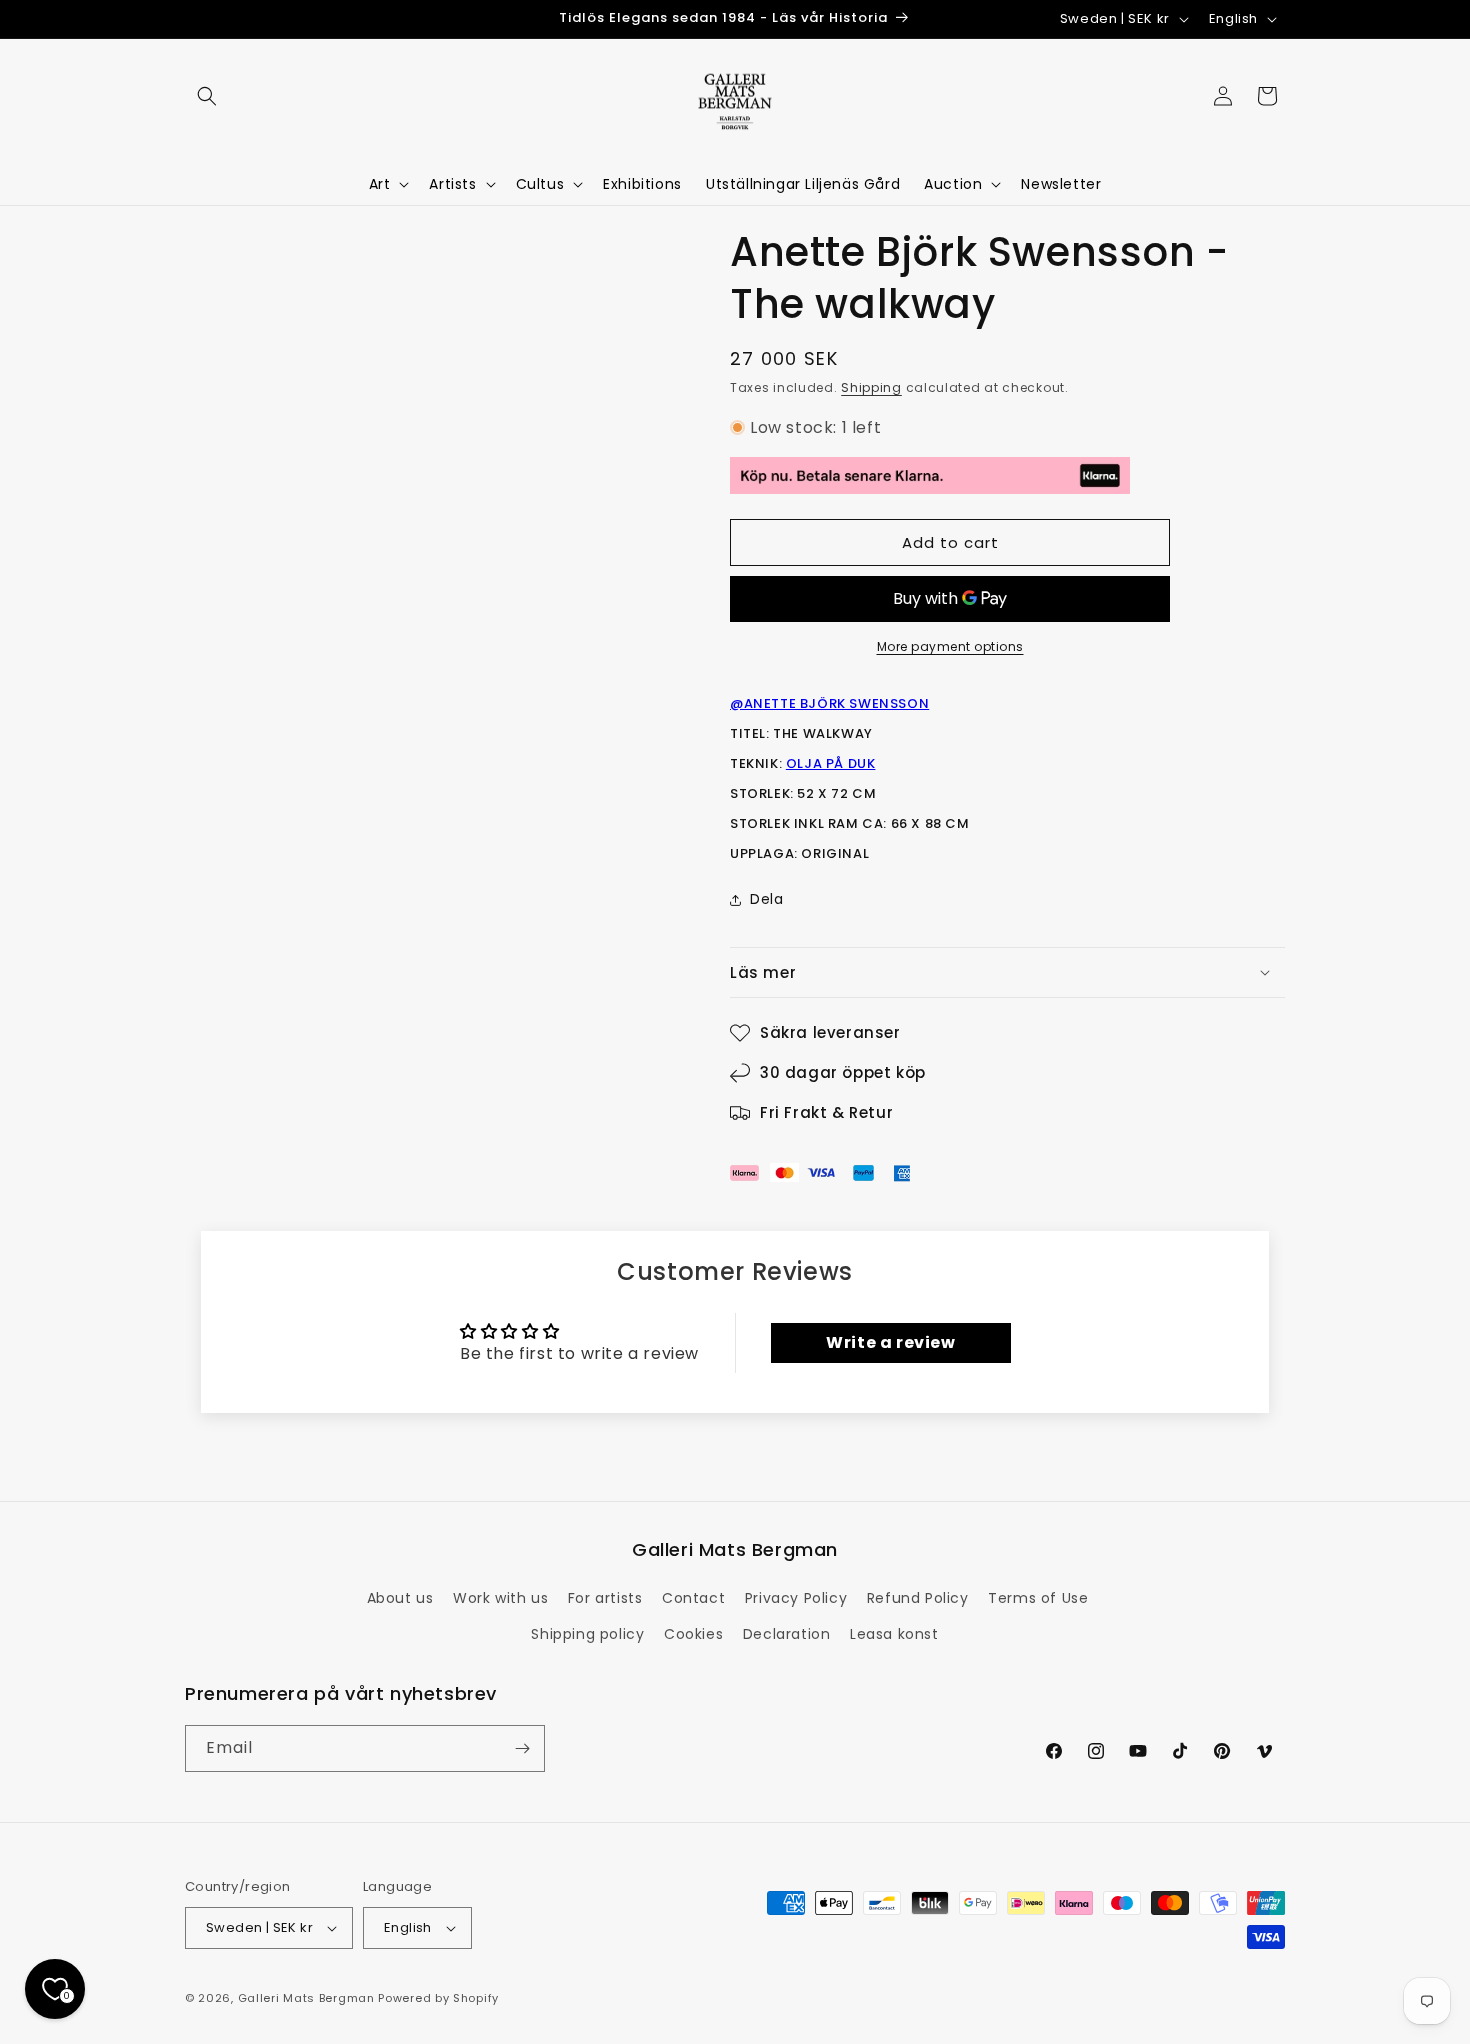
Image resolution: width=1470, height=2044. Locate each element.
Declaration (787, 1634)
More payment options (950, 646)
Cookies (693, 1634)
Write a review (890, 1342)
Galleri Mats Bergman (306, 1998)
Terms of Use (1038, 1598)
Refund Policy (918, 1598)
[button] (207, 96)
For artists (605, 1598)
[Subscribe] (522, 1748)
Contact (693, 1598)
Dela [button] (766, 899)
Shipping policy (587, 1634)
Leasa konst (894, 1634)
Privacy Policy (796, 1598)
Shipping (871, 387)
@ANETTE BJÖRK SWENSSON (829, 703)
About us (400, 1598)
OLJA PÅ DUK (831, 763)
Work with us (500, 1598)
